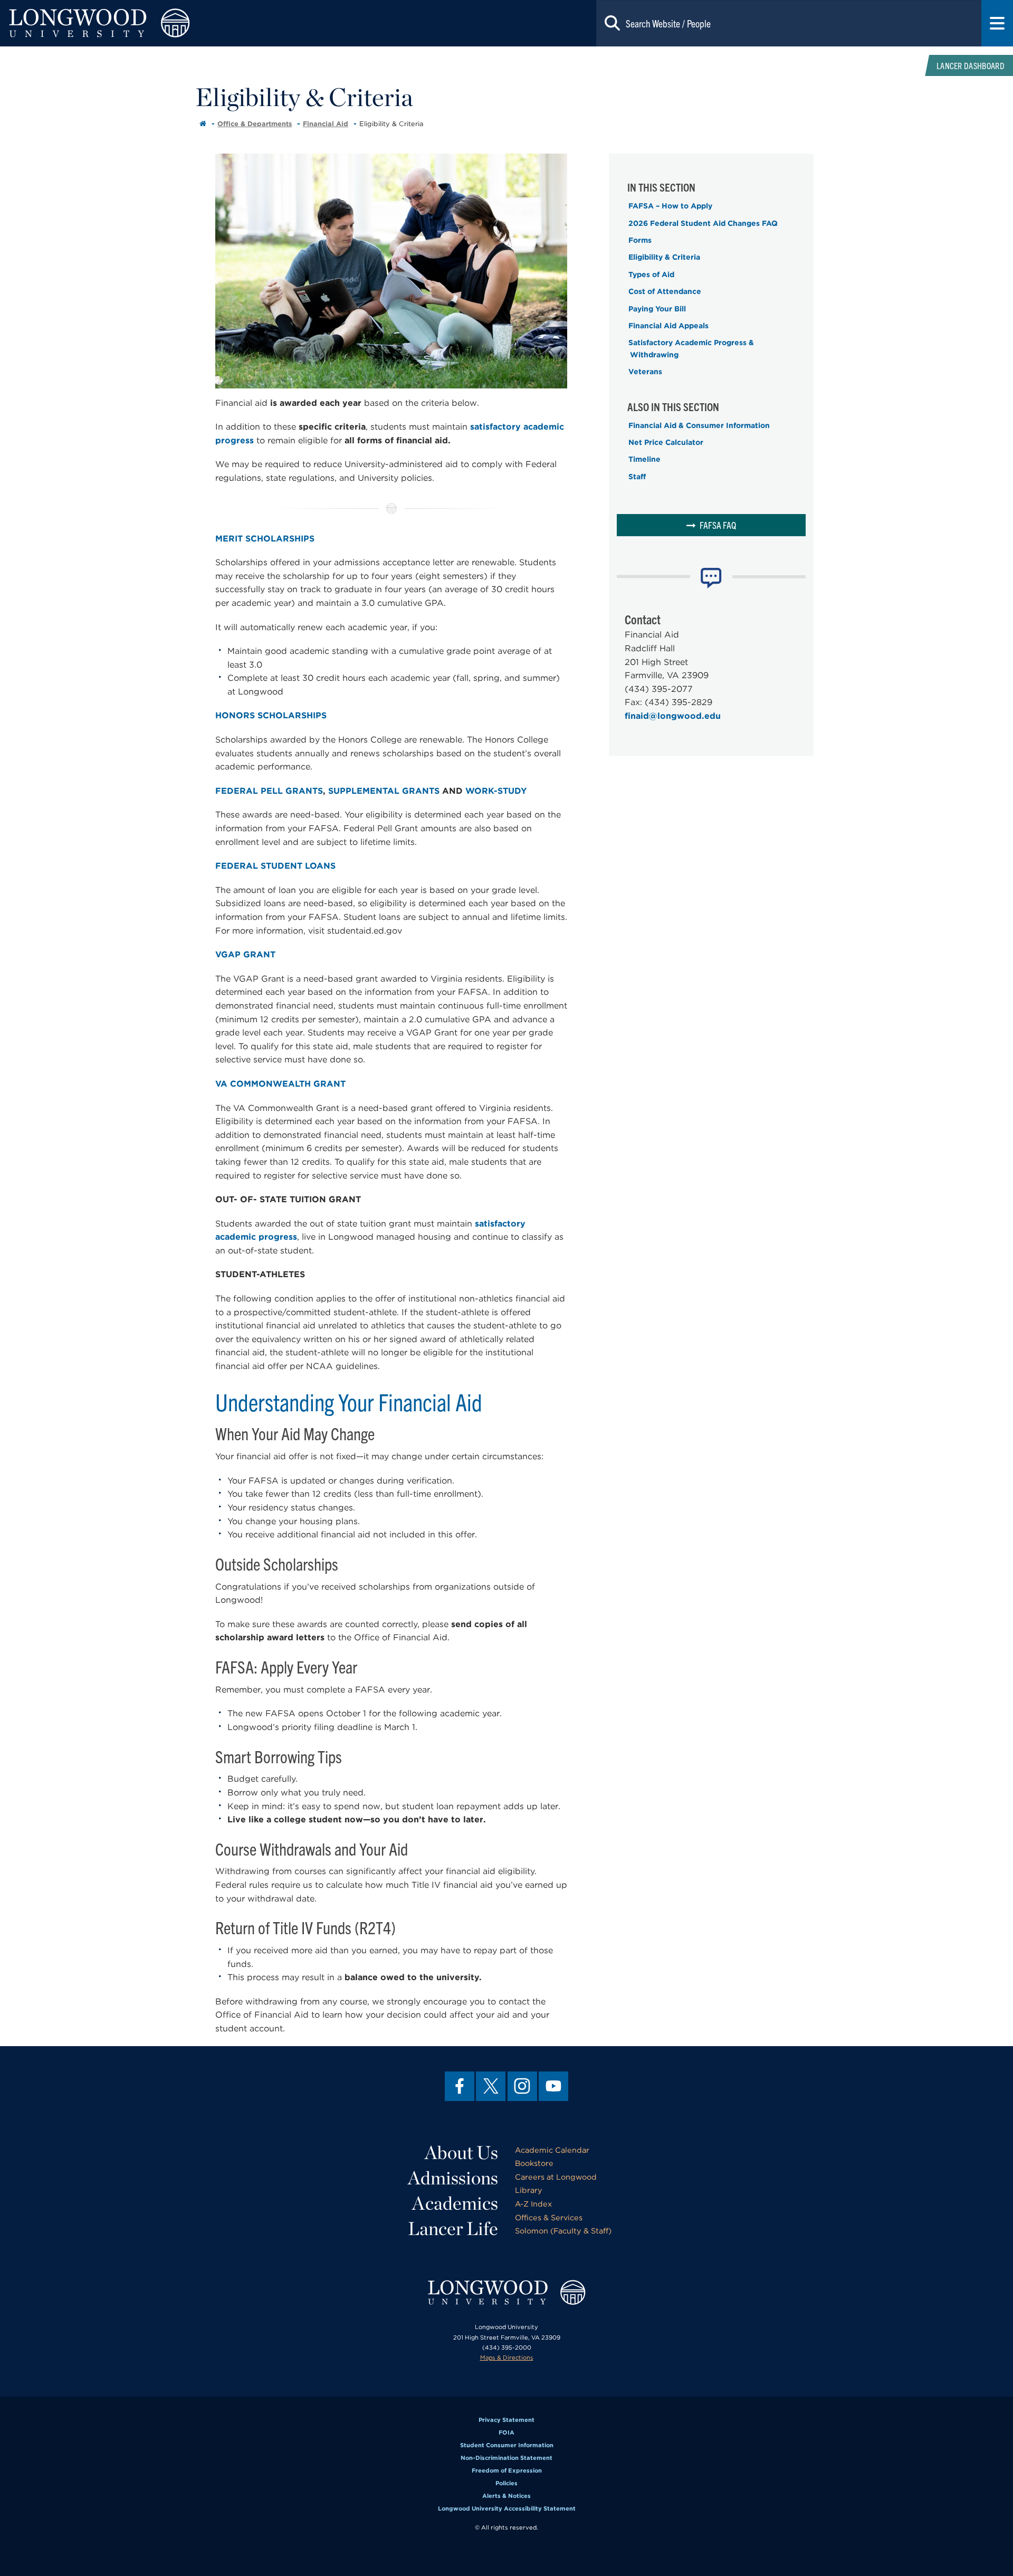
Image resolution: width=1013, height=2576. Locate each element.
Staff (637, 477)
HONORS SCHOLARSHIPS (271, 715)
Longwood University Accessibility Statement (507, 2508)
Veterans (645, 372)
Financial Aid (326, 124)
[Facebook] (460, 2086)
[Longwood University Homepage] (203, 23)
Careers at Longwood (556, 2177)
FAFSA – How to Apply (670, 206)
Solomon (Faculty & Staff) (563, 2231)
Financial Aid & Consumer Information (699, 425)
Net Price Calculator (666, 442)
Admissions (453, 2178)
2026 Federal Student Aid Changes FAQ (703, 223)
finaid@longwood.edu (673, 716)
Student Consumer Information (507, 2445)
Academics (455, 2203)
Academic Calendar (552, 2150)
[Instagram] (522, 2086)
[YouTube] (553, 2086)
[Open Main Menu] (997, 23)
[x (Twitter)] (491, 2086)
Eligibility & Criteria (664, 257)
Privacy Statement (506, 2420)
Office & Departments (255, 124)
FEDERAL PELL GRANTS (269, 791)
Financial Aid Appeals (668, 326)
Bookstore (534, 2163)
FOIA (506, 2432)
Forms (640, 240)
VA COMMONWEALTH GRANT (280, 1084)
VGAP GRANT (245, 954)
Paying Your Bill (657, 309)
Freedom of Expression (507, 2470)
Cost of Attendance (665, 291)
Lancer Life (453, 2228)
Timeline (644, 459)
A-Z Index (533, 2204)
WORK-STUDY (496, 791)
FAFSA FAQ (718, 525)
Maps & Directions (507, 2358)
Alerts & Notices (506, 2496)
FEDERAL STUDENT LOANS (275, 866)
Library (529, 2190)
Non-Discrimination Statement (506, 2458)
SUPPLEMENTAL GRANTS (384, 791)
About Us (461, 2152)
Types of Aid (651, 274)
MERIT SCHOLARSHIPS (265, 539)
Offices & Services (549, 2217)
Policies (506, 2483)
